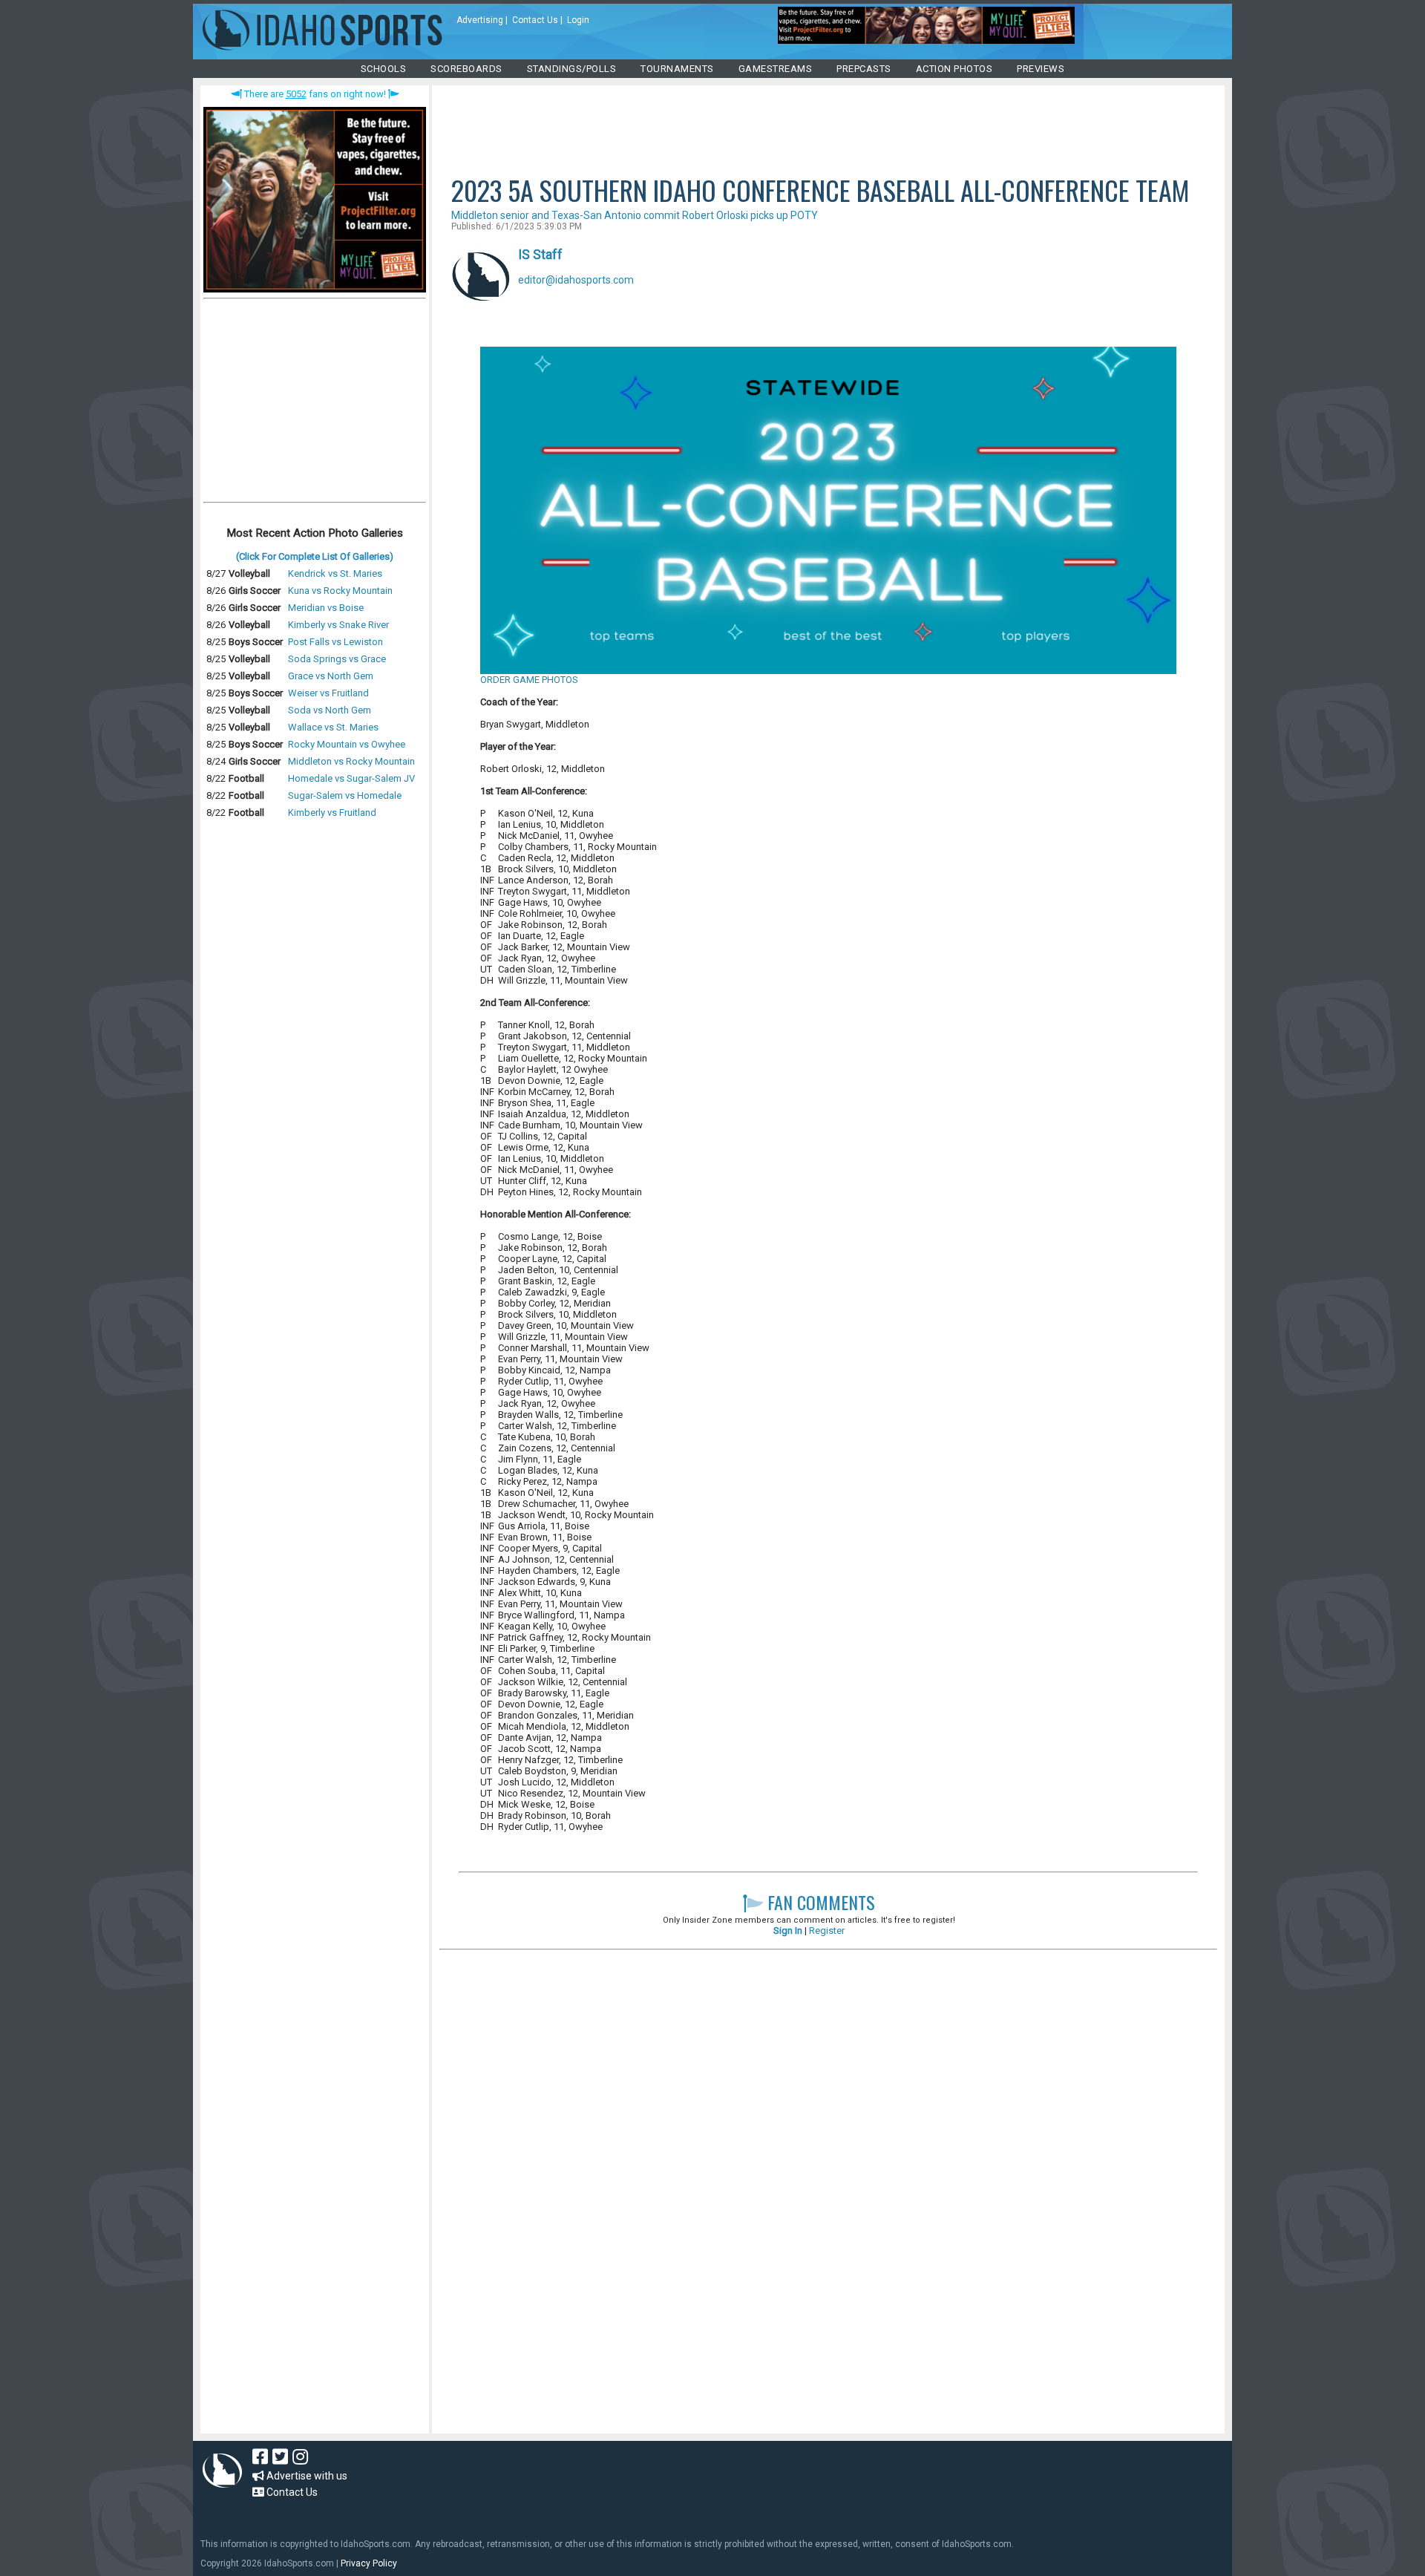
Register (827, 1931)
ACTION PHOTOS (954, 69)
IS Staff (540, 254)
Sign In (788, 1931)
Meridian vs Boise (326, 608)
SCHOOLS (384, 69)
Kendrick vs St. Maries (335, 573)
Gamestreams (776, 69)
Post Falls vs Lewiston (335, 642)
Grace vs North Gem (331, 676)
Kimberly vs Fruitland (332, 813)
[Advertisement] (315, 404)
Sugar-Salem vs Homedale (345, 795)
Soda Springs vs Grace (337, 659)
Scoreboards (466, 69)
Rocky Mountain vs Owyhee (347, 744)
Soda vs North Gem (330, 710)
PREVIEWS (1041, 69)
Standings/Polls (572, 69)
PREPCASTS (864, 69)
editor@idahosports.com (576, 280)
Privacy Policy (369, 2563)
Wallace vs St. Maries (333, 727)
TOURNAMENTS (677, 69)
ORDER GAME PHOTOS (529, 680)
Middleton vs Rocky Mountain (351, 761)
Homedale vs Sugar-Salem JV (351, 778)
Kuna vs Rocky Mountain (340, 591)
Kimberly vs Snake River (338, 625)
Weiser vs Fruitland (328, 693)
